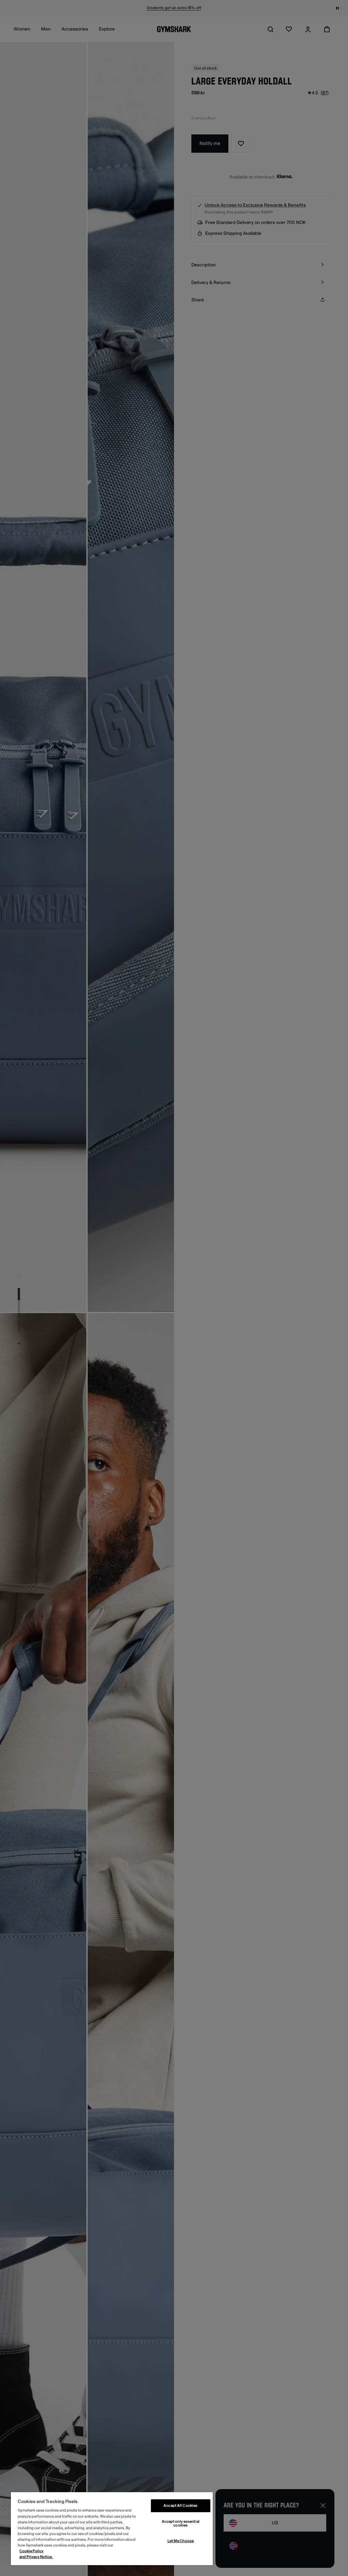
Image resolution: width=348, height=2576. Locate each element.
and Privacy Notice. (36, 2557)
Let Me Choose (181, 2541)
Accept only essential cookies (181, 2523)
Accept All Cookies (180, 2506)
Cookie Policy (31, 2551)
